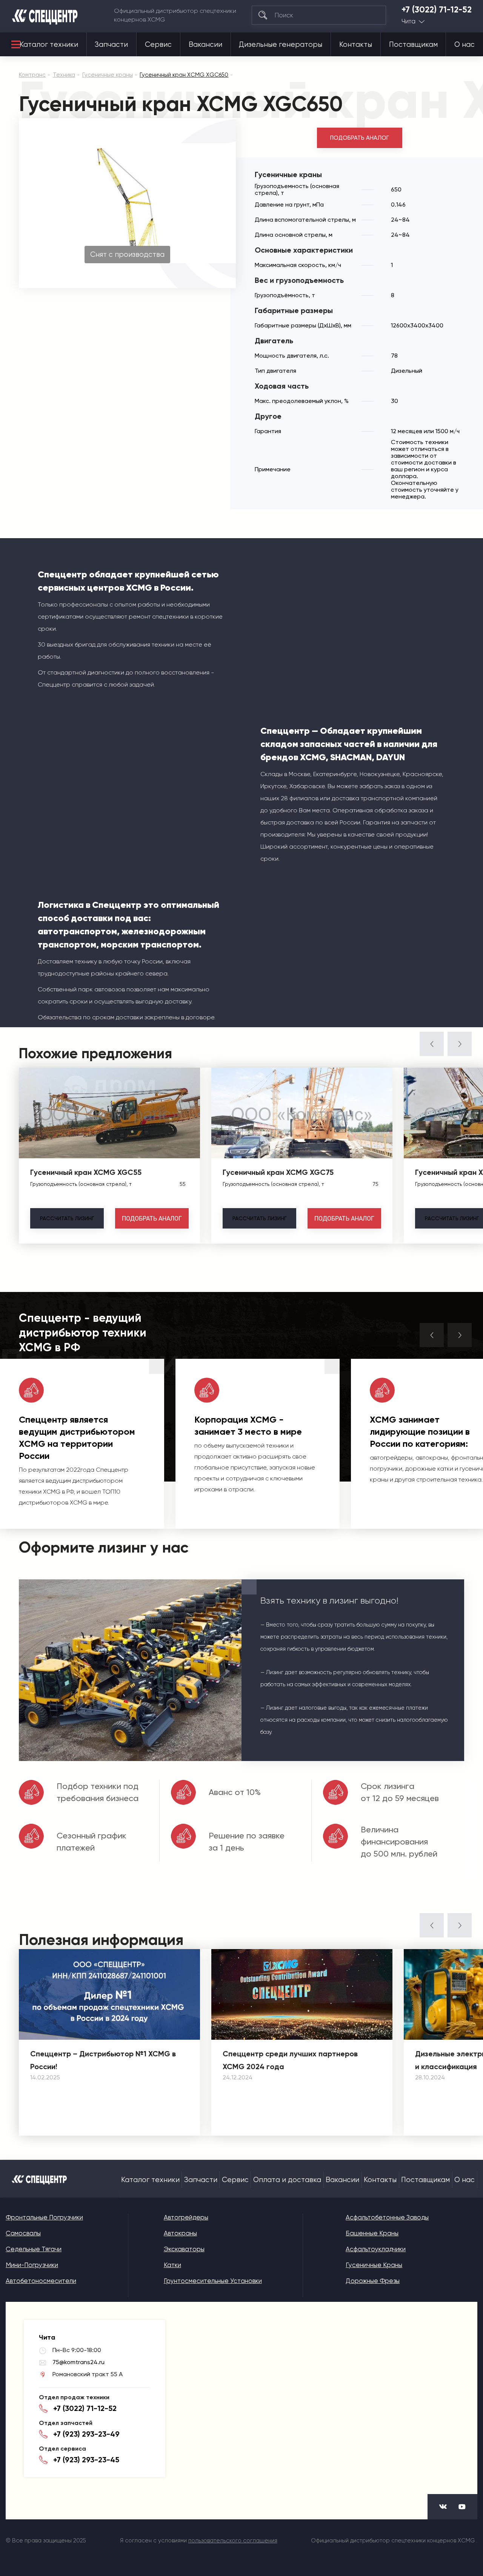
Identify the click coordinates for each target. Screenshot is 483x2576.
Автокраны (180, 2233)
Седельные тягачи (34, 2249)
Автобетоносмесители (41, 2281)
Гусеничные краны (374, 2265)
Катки (172, 2265)
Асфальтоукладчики (376, 2249)
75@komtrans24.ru (78, 2362)
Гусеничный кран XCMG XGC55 (86, 1172)
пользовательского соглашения (233, 2541)
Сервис (158, 45)
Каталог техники (49, 45)
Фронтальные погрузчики (44, 2217)
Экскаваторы (184, 2249)
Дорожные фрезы (373, 2281)
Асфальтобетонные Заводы (387, 2217)
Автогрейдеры (186, 2217)
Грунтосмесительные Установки (213, 2281)
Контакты (356, 45)
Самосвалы (23, 2233)
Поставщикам (413, 45)
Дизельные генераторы (281, 45)
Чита (408, 21)
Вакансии (205, 45)
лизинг (67, 1218)
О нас (465, 45)
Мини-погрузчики (32, 2265)
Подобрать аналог (360, 138)
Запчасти (111, 45)
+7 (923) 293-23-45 (86, 2460)
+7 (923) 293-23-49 (86, 2434)
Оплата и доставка (287, 2180)
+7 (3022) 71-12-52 (437, 10)
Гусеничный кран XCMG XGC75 (278, 1172)
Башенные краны (372, 2233)
